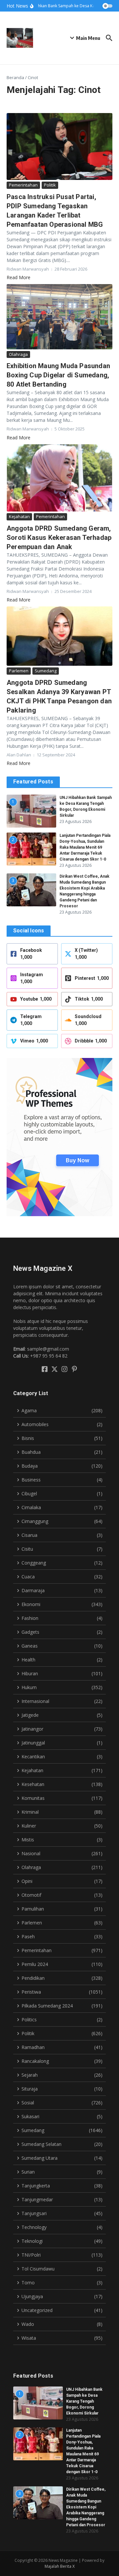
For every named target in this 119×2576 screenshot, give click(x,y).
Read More (19, 277)
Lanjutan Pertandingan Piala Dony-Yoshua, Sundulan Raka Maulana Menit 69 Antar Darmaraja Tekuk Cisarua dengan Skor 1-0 (85, 847)
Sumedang (46, 671)
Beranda (15, 77)
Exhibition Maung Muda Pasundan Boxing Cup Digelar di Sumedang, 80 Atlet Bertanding (58, 375)
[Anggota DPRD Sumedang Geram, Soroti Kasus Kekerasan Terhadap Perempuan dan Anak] (59, 478)
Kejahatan (19, 516)
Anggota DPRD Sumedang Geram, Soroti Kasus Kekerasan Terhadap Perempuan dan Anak (59, 538)
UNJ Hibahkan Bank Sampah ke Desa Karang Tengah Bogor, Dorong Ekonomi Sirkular (84, 2401)
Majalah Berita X (60, 2566)
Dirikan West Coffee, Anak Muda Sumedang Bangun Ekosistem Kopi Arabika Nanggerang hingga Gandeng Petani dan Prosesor (86, 2507)
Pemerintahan (23, 185)
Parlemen (19, 671)
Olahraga (18, 354)
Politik (50, 185)
